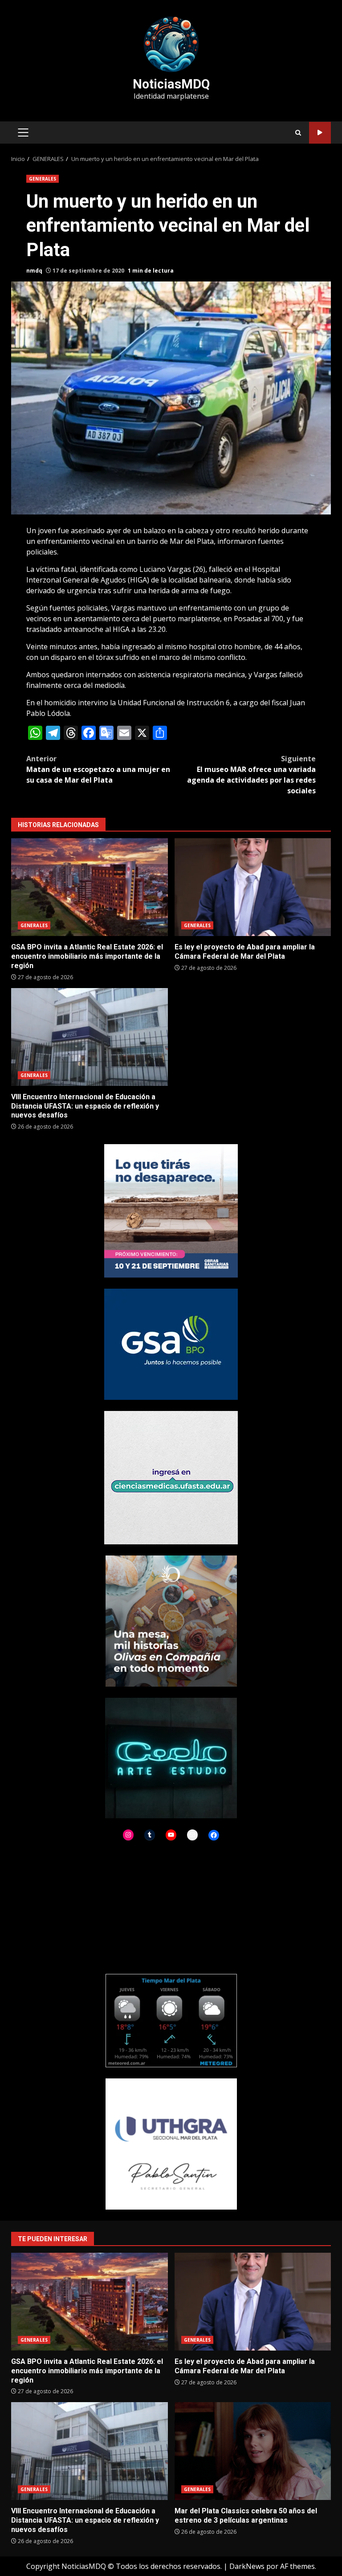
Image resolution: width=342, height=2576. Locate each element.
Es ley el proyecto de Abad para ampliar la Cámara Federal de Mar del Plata (253, 887)
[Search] (298, 133)
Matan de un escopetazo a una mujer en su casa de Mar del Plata (98, 769)
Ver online (320, 133)
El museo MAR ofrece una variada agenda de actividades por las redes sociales (251, 775)
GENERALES (43, 179)
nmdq (34, 271)
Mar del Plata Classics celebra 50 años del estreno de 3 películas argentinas (253, 2451)
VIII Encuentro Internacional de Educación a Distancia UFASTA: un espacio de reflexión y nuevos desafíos (90, 1037)
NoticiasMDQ (171, 84)
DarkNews (247, 2566)
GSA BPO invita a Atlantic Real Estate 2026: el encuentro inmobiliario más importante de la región (90, 887)
